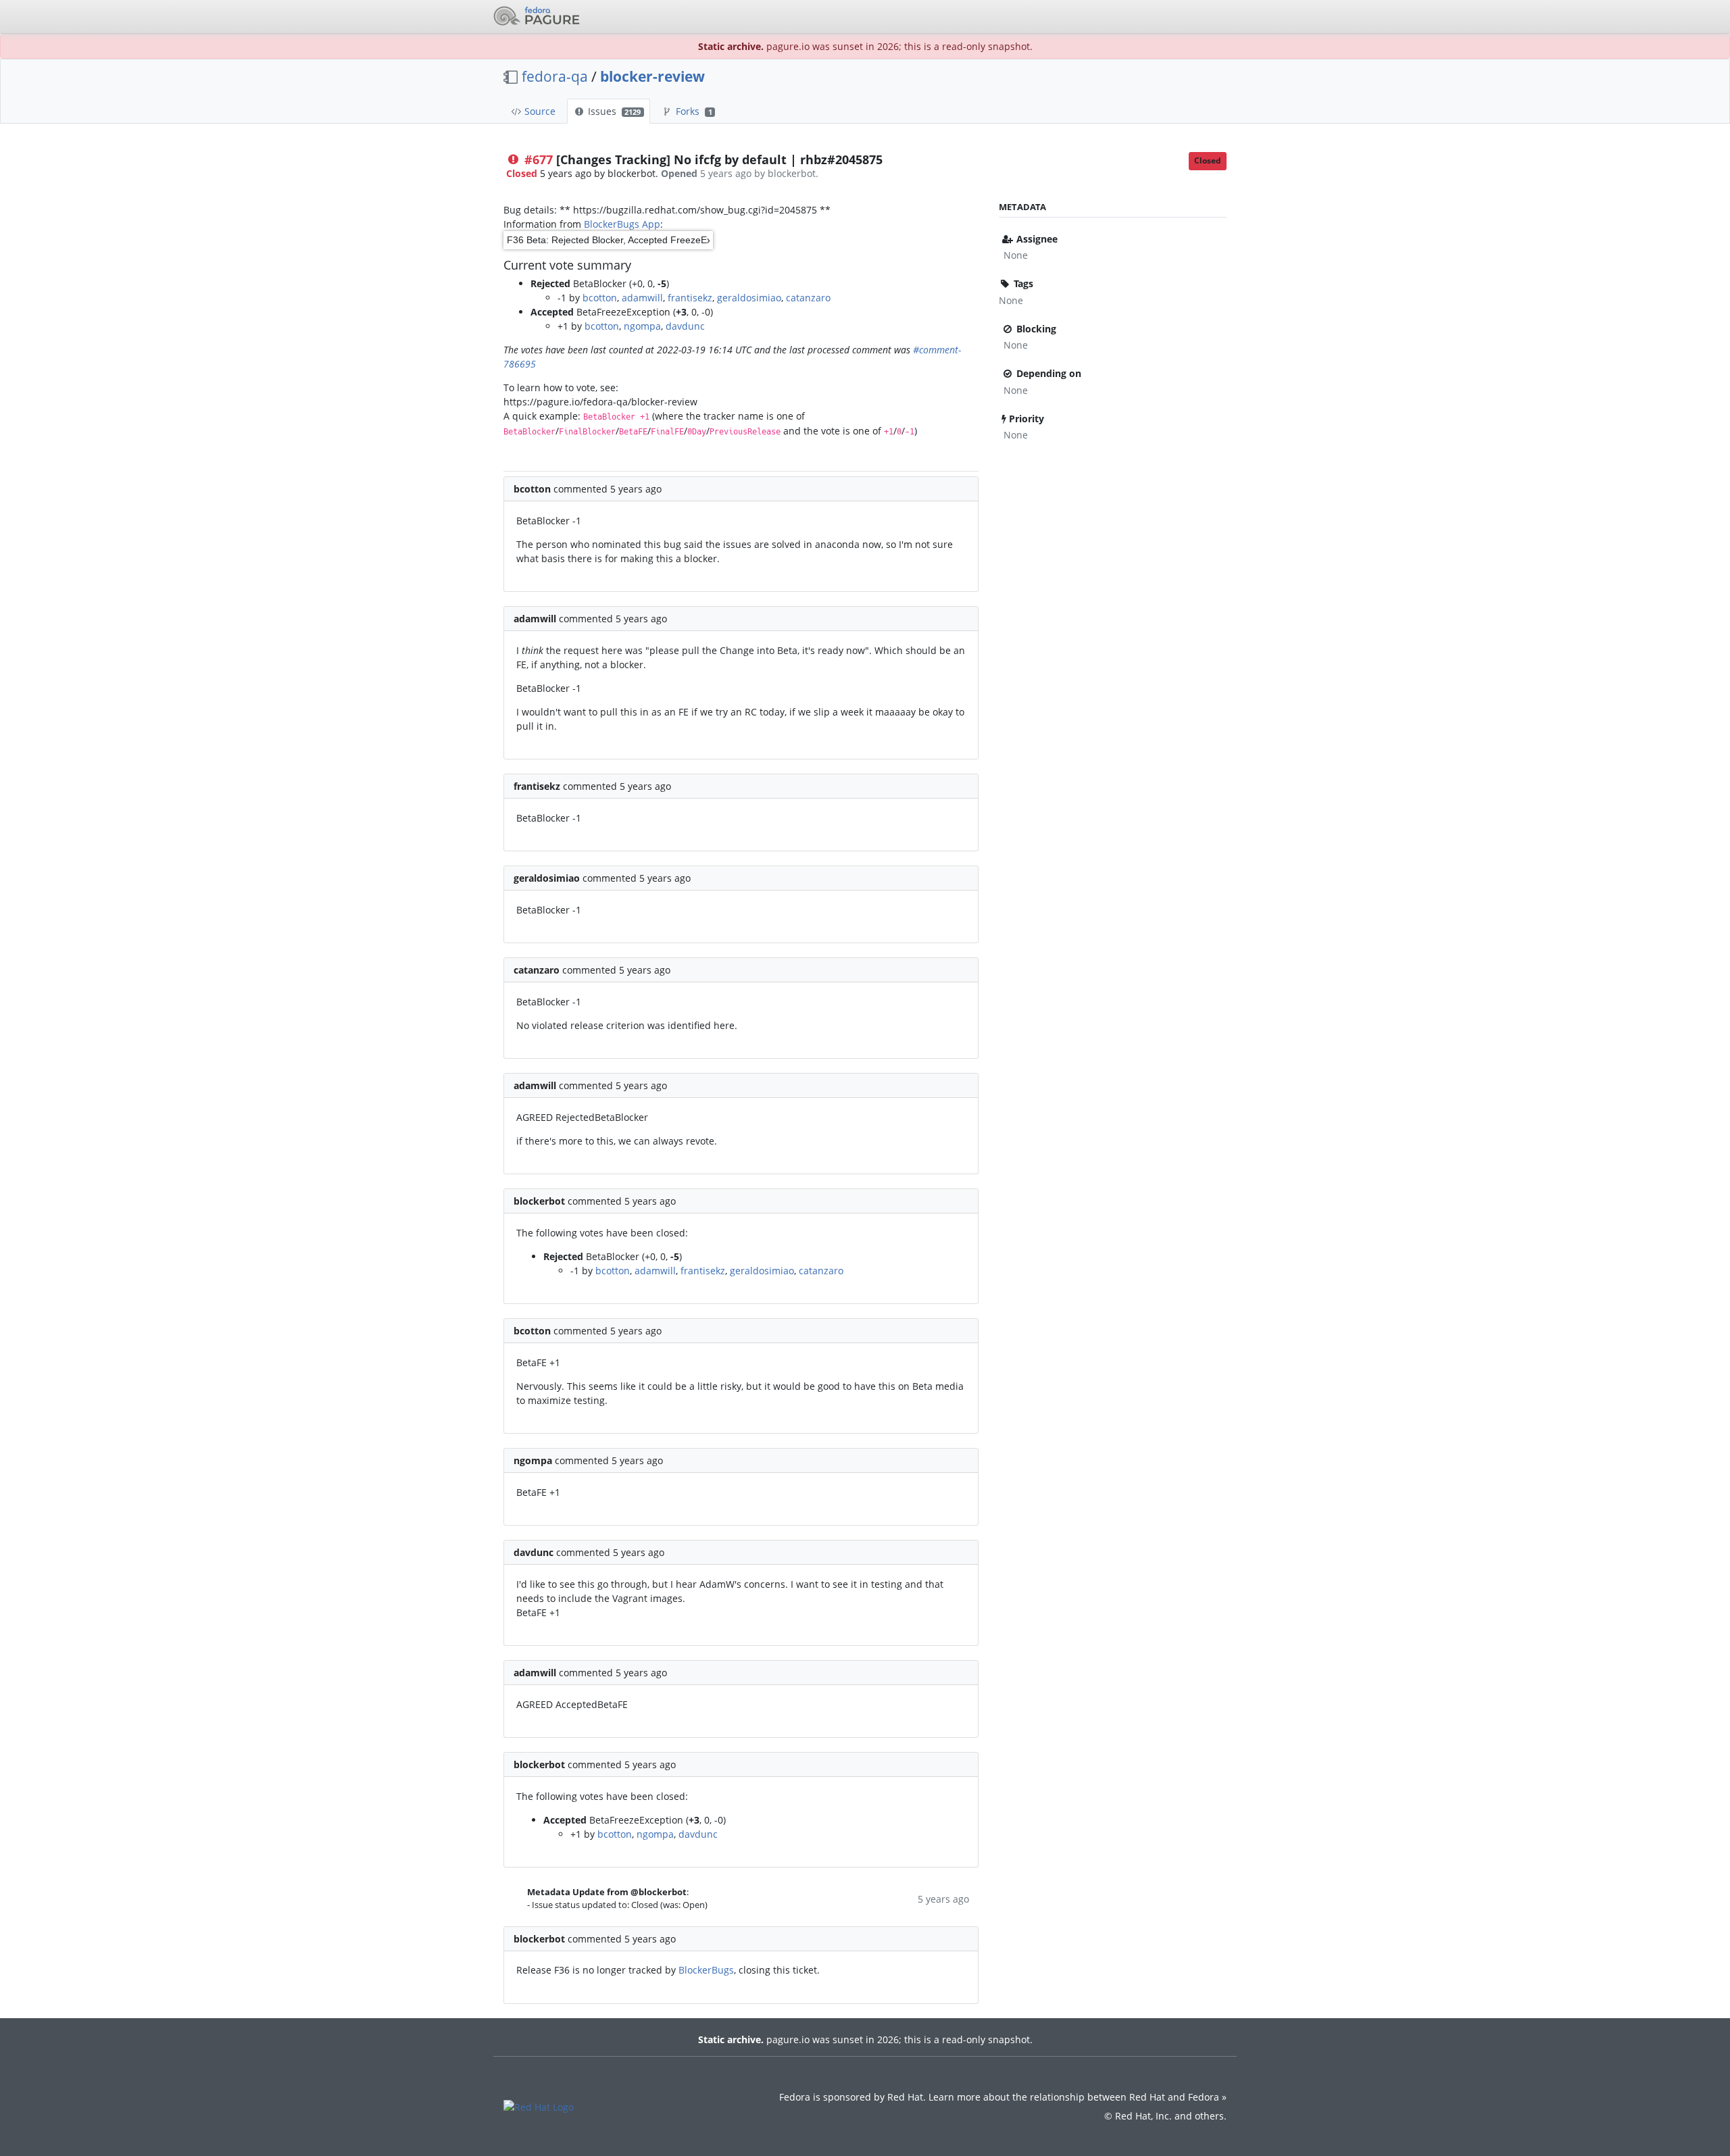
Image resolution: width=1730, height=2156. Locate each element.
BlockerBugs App (622, 224)
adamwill (642, 298)
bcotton (600, 298)
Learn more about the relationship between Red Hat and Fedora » (1078, 2097)
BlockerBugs (706, 1970)
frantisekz (690, 298)
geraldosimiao (749, 298)
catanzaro (808, 298)
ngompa (642, 326)
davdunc (685, 326)
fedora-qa (555, 76)
